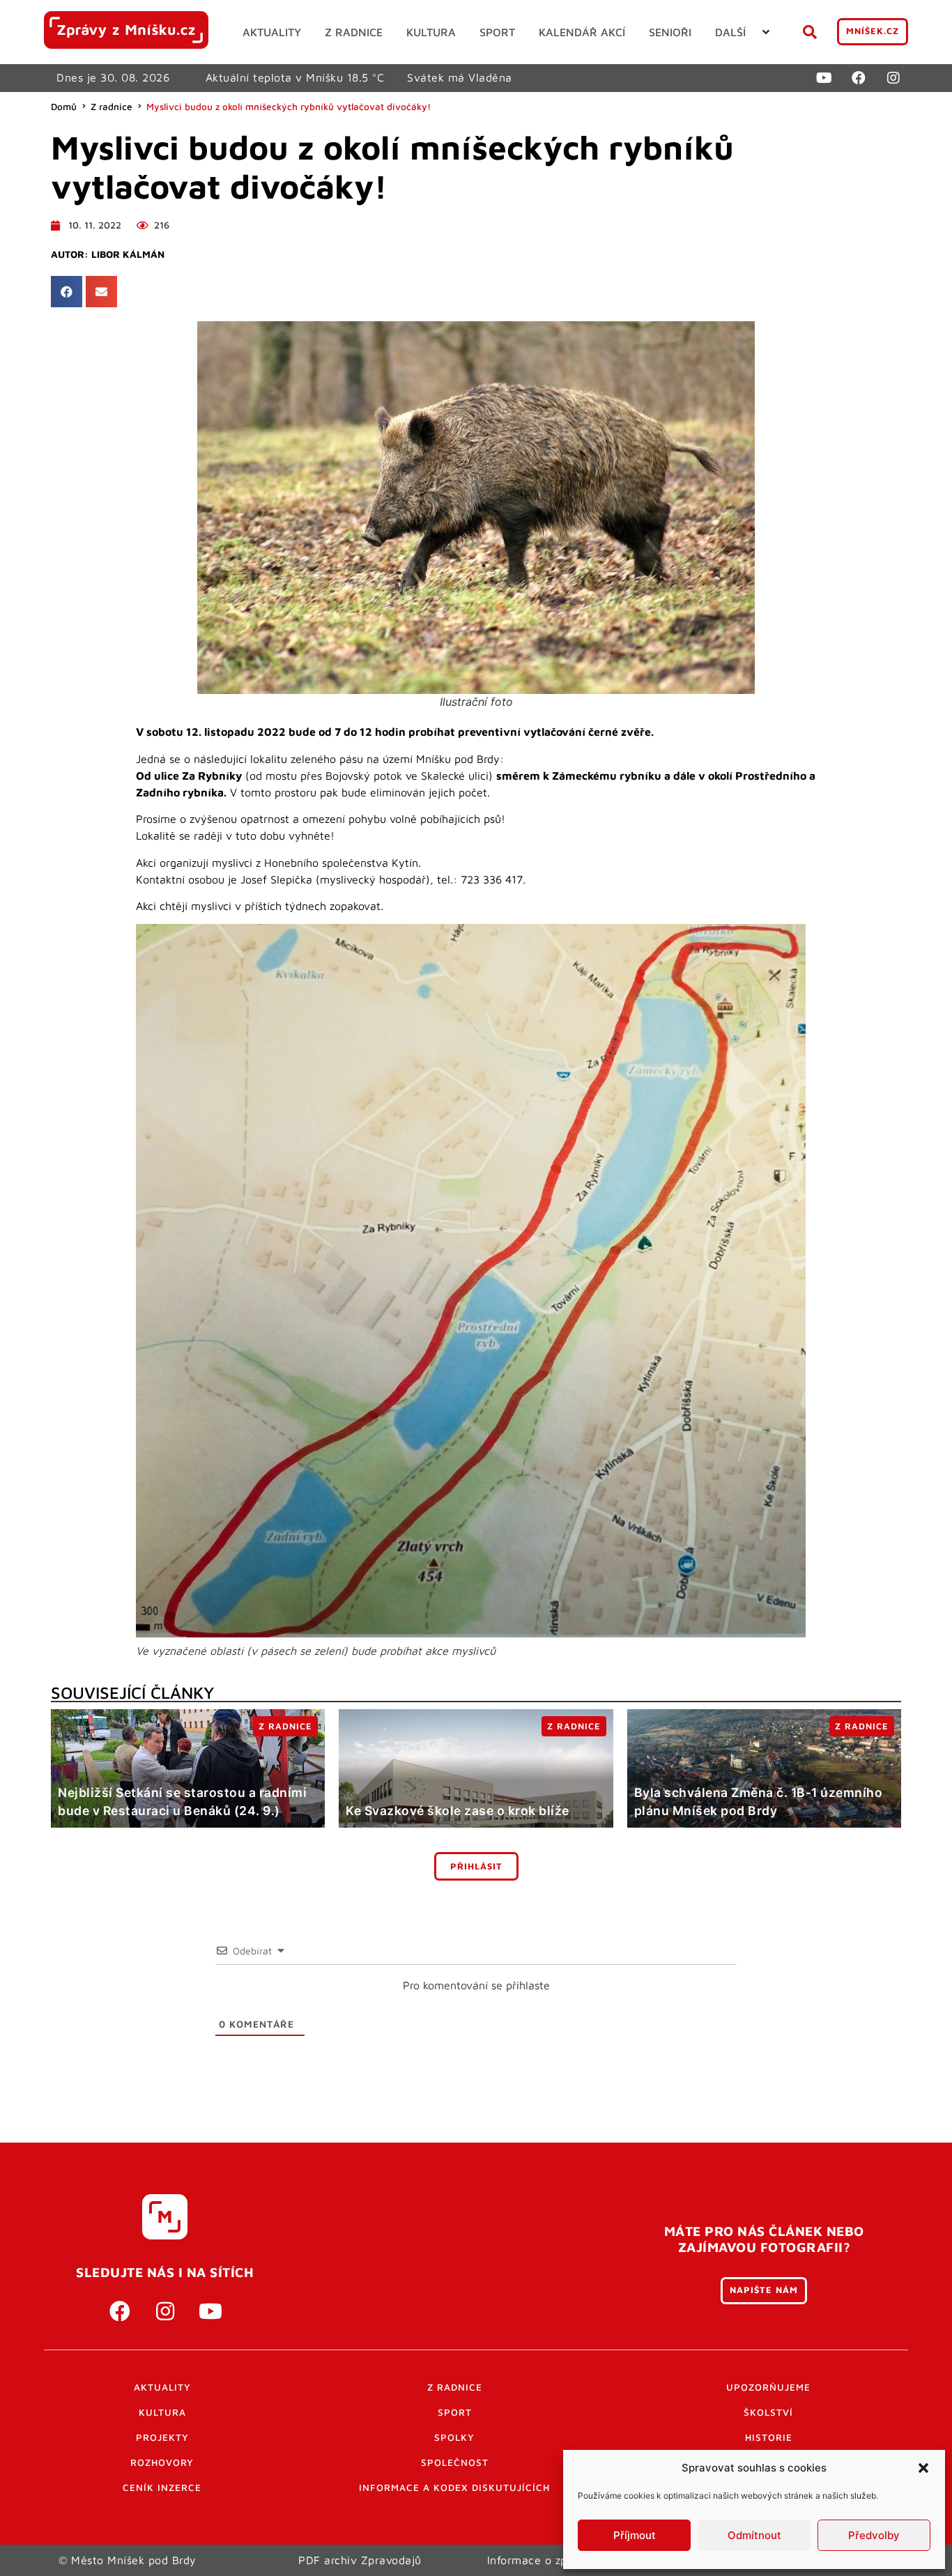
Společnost (455, 2462)
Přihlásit (476, 1866)
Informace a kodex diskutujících (454, 2488)
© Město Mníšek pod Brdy (128, 2560)
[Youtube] (824, 78)
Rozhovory (162, 2462)
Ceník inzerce (162, 2488)
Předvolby (874, 2535)
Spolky (454, 2437)
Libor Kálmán (128, 254)
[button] (923, 2468)
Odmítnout (754, 2535)
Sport (455, 2412)
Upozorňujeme (768, 2387)
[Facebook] (859, 78)
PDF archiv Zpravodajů (360, 2560)
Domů (64, 107)
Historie (769, 2437)
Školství (768, 2412)
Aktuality (162, 2387)
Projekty (162, 2437)
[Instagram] (893, 78)
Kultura (162, 2412)
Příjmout (635, 2535)
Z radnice (112, 107)
